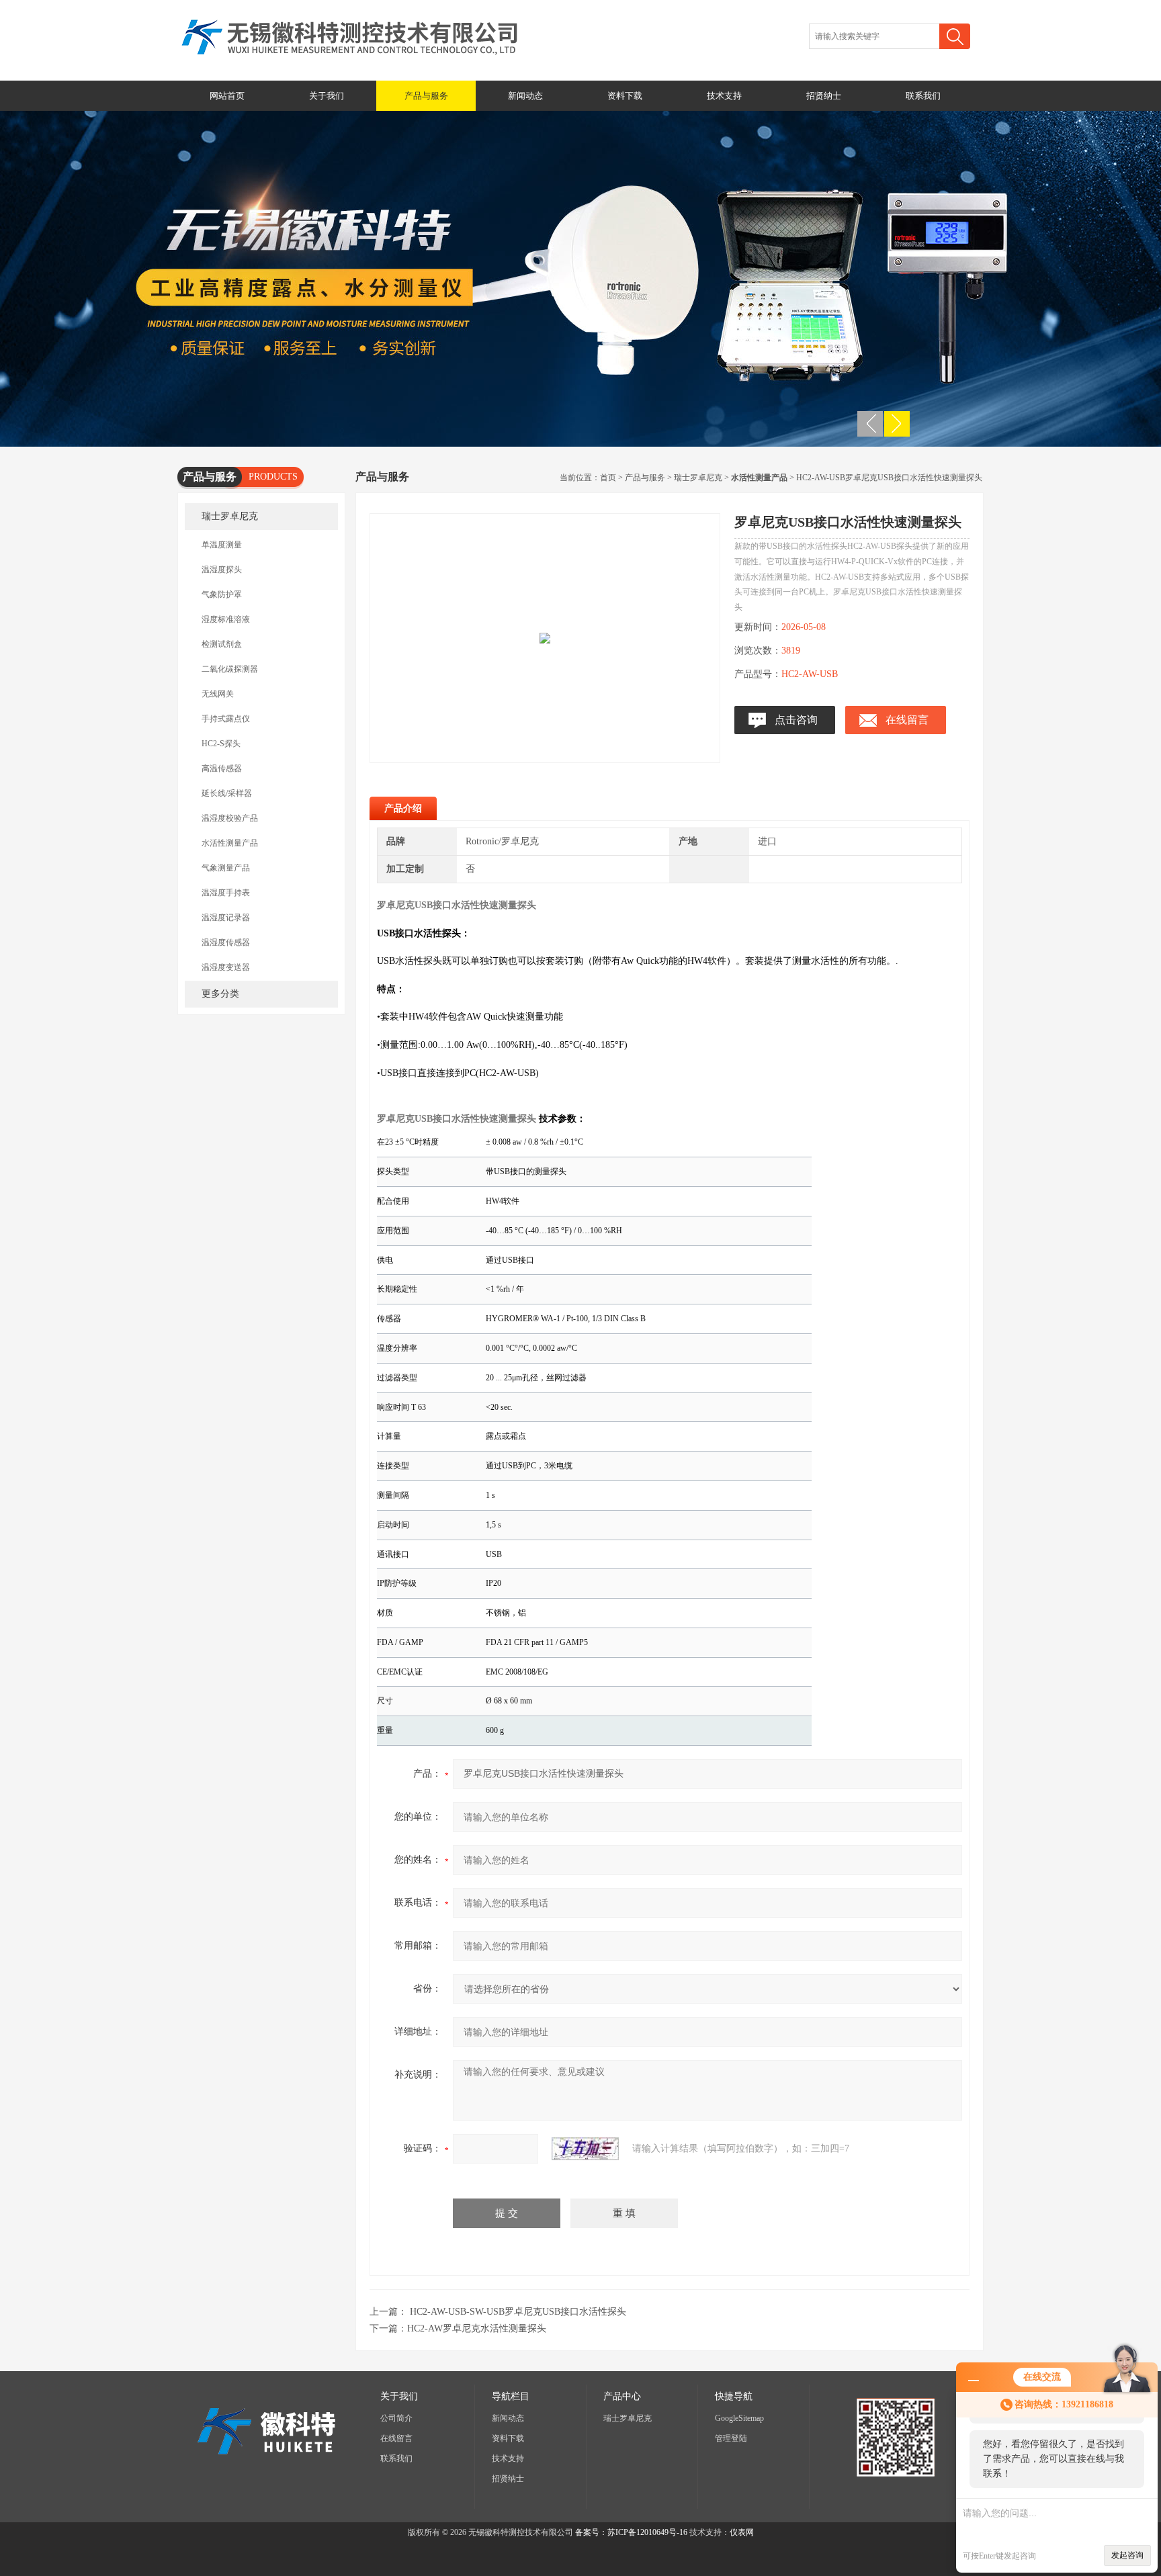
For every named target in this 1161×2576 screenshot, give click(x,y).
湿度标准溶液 (226, 619)
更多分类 (220, 994)
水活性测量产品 (230, 843)
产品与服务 (426, 96)
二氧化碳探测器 (230, 669)
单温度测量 (222, 545)
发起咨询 (1127, 2555)
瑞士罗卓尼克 (230, 516)
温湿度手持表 (226, 893)
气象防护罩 (222, 594)
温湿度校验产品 (230, 818)
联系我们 (923, 96)
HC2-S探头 (221, 744)
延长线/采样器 (227, 793)
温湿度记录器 (226, 918)
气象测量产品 (226, 868)
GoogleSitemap (739, 2418)
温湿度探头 (222, 570)
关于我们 (327, 96)
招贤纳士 (824, 96)
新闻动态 (525, 96)
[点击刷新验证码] (585, 2149)
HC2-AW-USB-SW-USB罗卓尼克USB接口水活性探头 (518, 2312)
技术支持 (724, 96)
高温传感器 (222, 768)
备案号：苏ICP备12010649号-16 (631, 2532)
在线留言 (907, 720)
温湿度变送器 (226, 967)
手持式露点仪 (226, 719)
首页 (608, 478)
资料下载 (625, 96)
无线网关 (218, 694)
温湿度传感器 (226, 942)
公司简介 (396, 2418)
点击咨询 (796, 720)
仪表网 (742, 2532)
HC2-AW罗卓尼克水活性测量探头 (477, 2328)
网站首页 (227, 96)
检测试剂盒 (222, 644)
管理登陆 (731, 2438)
